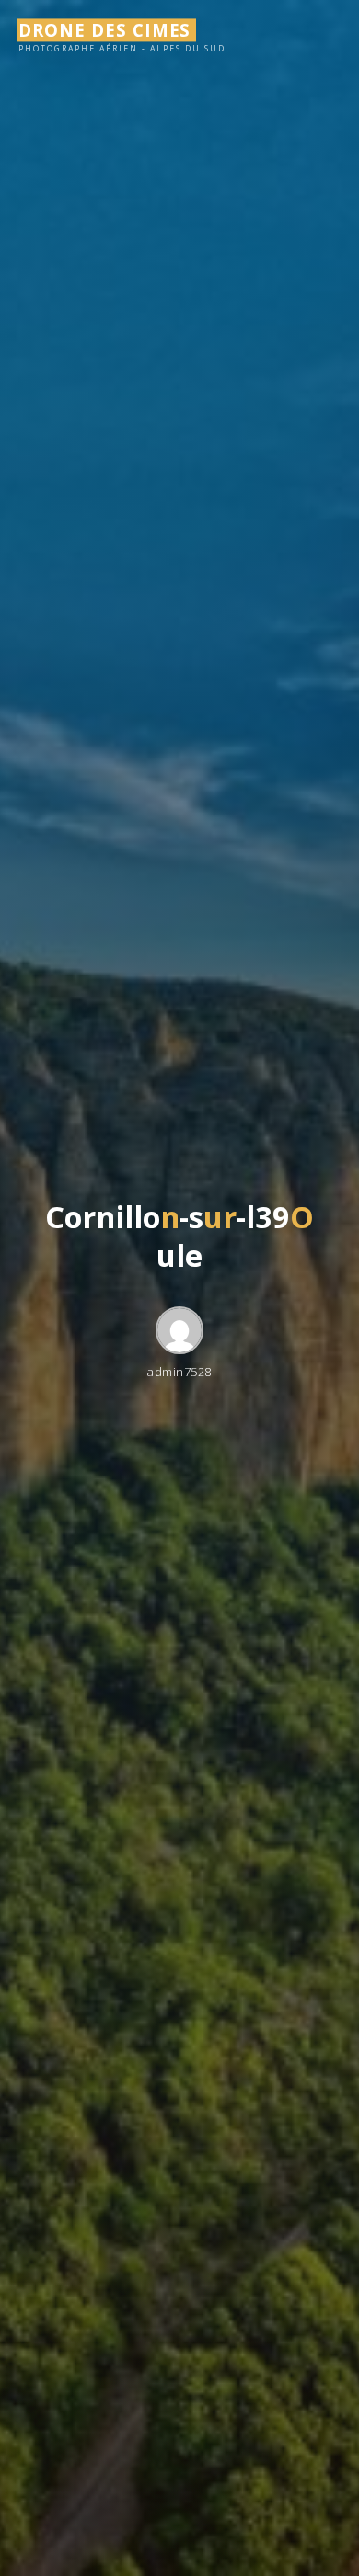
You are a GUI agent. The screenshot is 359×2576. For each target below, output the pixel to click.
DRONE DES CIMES (104, 30)
